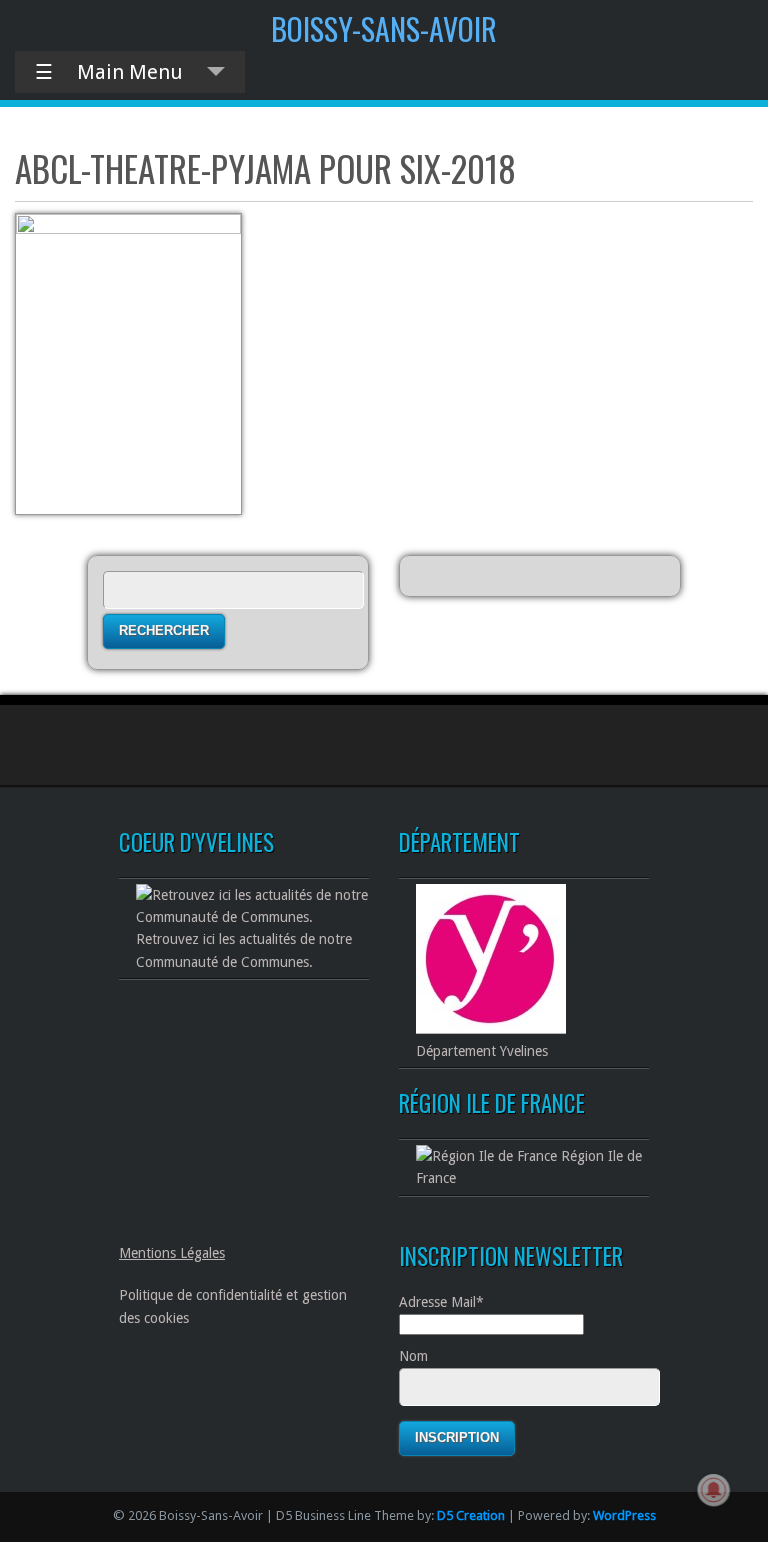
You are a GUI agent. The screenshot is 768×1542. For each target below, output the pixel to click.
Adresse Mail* (441, 1302)
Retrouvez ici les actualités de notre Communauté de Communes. (244, 950)
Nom (413, 1356)
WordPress (624, 1515)
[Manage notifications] (714, 1490)
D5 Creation (471, 1515)
